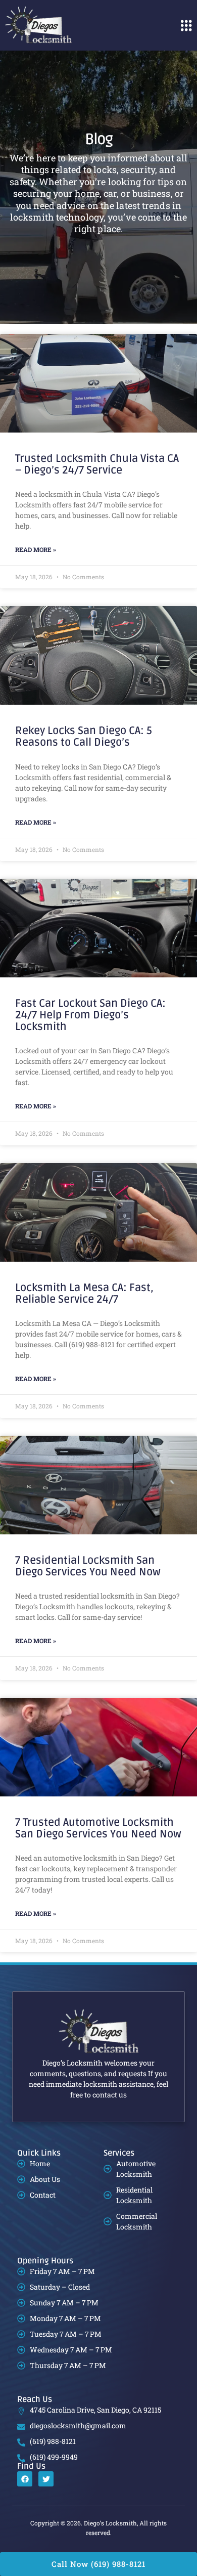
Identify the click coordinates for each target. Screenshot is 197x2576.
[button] (186, 25)
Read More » (36, 549)
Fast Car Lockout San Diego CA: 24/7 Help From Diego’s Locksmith (90, 1015)
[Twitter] (46, 2479)
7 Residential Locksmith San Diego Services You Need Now (88, 1566)
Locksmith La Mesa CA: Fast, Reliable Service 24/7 (84, 1294)
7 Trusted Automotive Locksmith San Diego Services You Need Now (98, 1828)
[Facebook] (25, 2479)
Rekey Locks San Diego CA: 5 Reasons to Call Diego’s (84, 737)
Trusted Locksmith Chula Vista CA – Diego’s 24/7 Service (97, 464)
